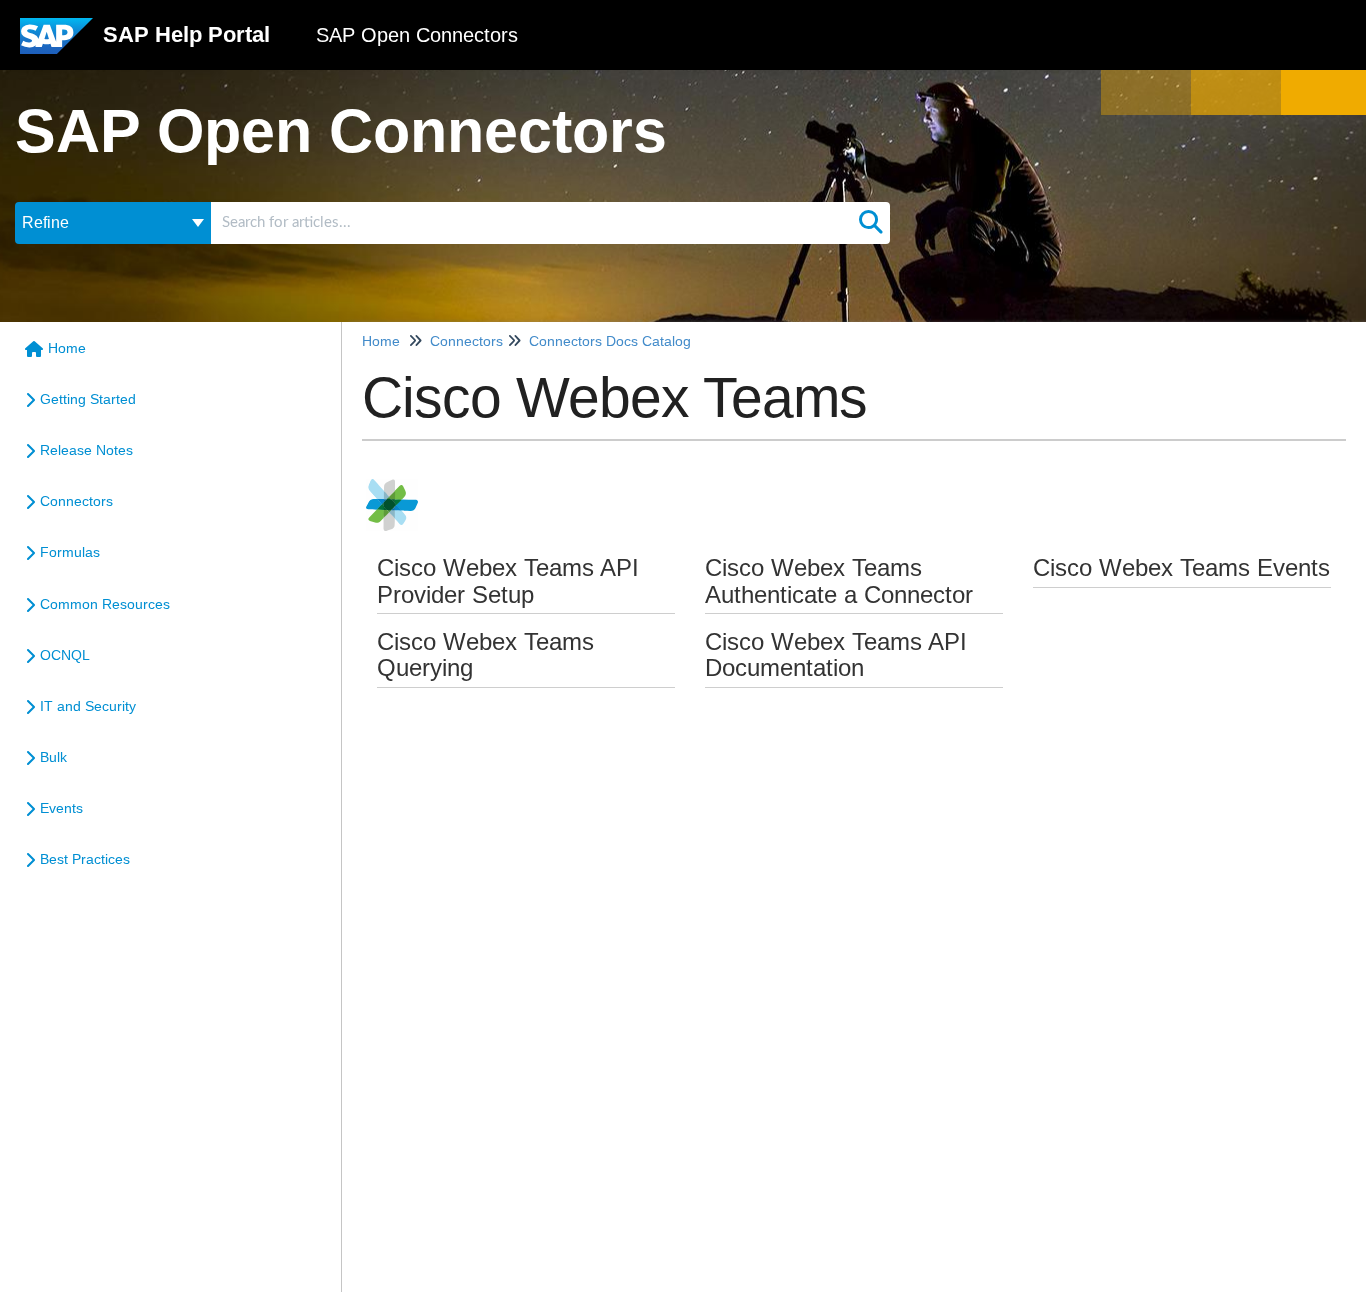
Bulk (53, 757)
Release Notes (86, 450)
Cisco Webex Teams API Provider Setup (508, 580)
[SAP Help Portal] (56, 43)
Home (67, 348)
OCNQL (65, 655)
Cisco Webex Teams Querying (485, 654)
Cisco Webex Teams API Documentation (836, 654)
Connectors (76, 501)
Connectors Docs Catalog (610, 341)
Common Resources (105, 604)
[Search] (871, 223)
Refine (45, 222)
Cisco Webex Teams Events (1181, 567)
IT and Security (88, 706)
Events (61, 808)
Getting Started (88, 399)
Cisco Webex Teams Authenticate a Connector (839, 580)
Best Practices (85, 859)
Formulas (70, 552)
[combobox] (531, 223)
